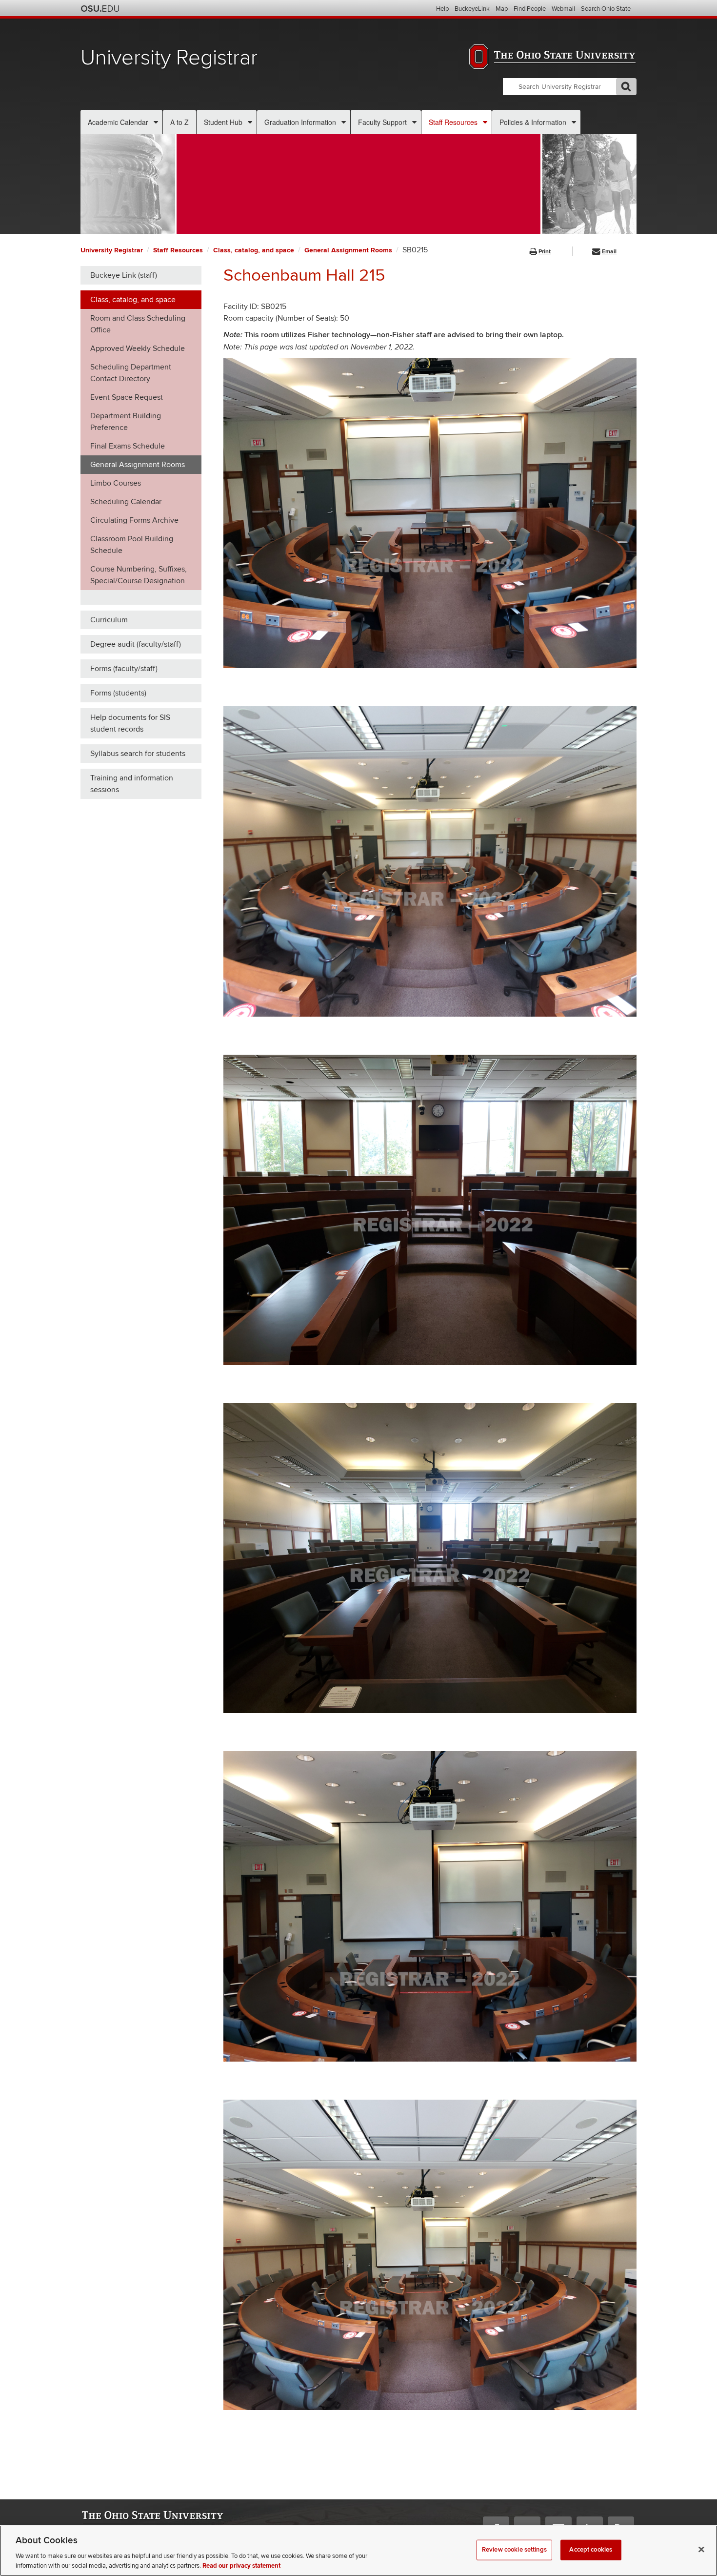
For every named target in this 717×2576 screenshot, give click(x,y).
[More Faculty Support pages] (414, 122)
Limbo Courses (116, 483)
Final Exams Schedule (128, 446)
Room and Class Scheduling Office (138, 324)
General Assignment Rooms (348, 250)
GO (626, 87)
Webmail (563, 9)
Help (442, 9)
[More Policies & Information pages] (574, 122)
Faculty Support (382, 122)
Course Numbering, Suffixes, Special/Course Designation (139, 575)
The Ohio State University (100, 9)
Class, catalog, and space (254, 250)
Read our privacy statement (241, 2566)
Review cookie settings (514, 2550)
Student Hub (223, 122)
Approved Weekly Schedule (138, 348)
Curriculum (109, 620)
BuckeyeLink (472, 9)
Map (502, 9)
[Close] (701, 2550)
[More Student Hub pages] (250, 122)
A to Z (179, 122)
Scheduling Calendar (126, 502)
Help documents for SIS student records (130, 723)
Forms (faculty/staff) (124, 669)
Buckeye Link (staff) (124, 275)
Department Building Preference (126, 422)
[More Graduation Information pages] (344, 122)
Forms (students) (118, 693)
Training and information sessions (132, 784)
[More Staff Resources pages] (485, 122)
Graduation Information (300, 122)
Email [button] (609, 252)
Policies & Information (533, 122)
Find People (530, 9)
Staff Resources (453, 122)
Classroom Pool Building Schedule (132, 545)
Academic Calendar (118, 122)
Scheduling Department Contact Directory (131, 373)
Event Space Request (127, 397)
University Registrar (169, 58)
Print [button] (545, 252)
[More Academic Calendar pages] (156, 122)
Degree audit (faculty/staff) (136, 644)
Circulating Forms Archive (134, 520)
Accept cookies (591, 2550)
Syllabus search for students (138, 754)
